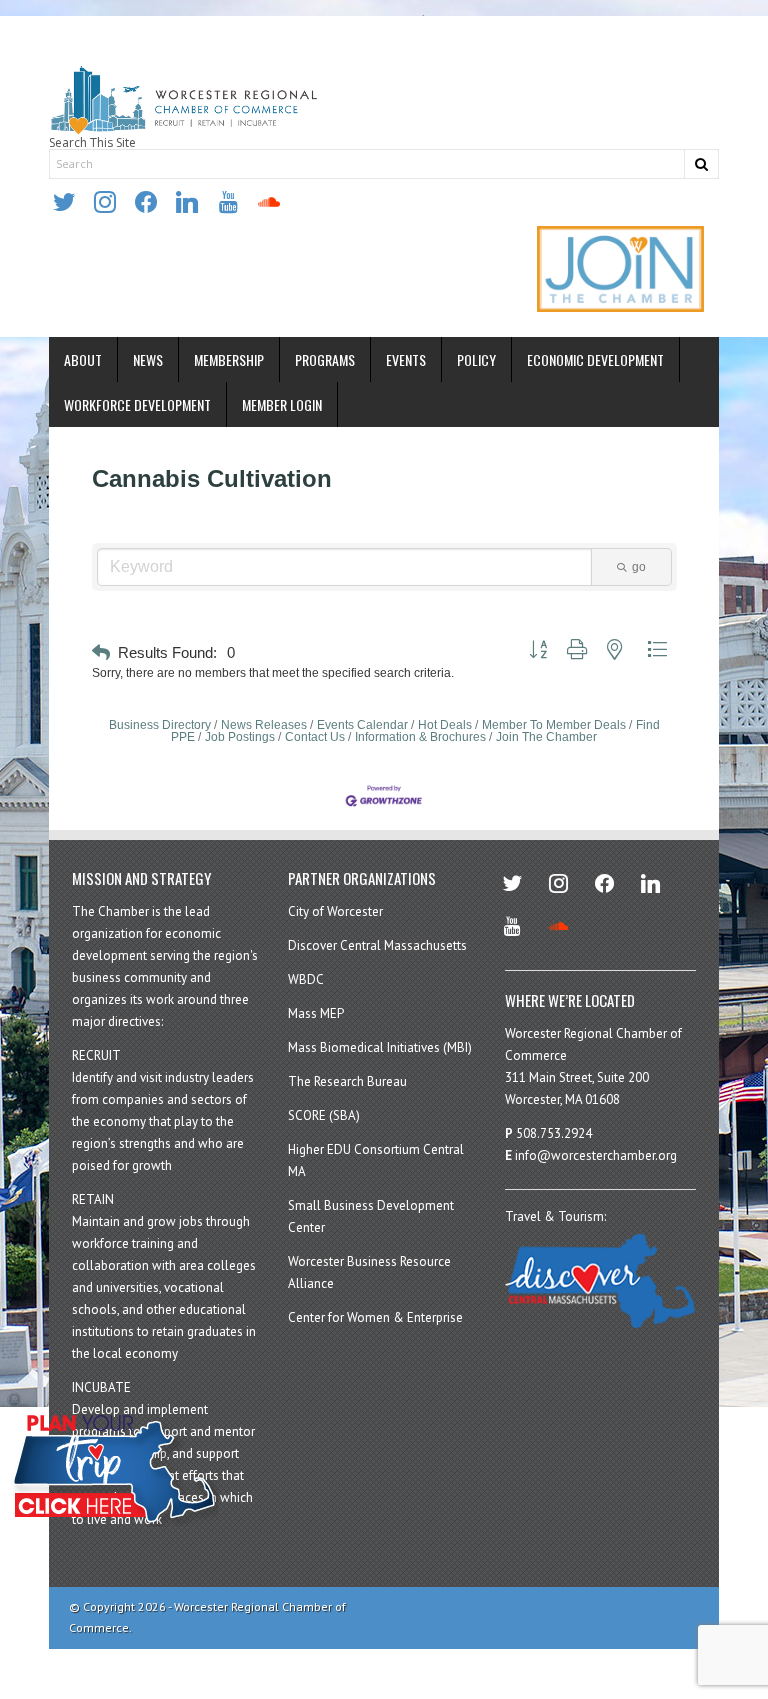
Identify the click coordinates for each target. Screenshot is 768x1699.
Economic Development (595, 359)
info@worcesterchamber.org (596, 1155)
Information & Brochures (420, 737)
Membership (229, 359)
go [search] (639, 567)
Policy (476, 359)
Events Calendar (362, 725)
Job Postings (240, 737)
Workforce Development (137, 404)
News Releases (264, 725)
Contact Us (315, 737)
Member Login (282, 404)
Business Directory (160, 725)
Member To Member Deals (554, 725)
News (148, 359)
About (83, 359)
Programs (325, 359)
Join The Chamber (546, 737)
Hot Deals (445, 725)
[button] (101, 653)
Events (406, 359)
